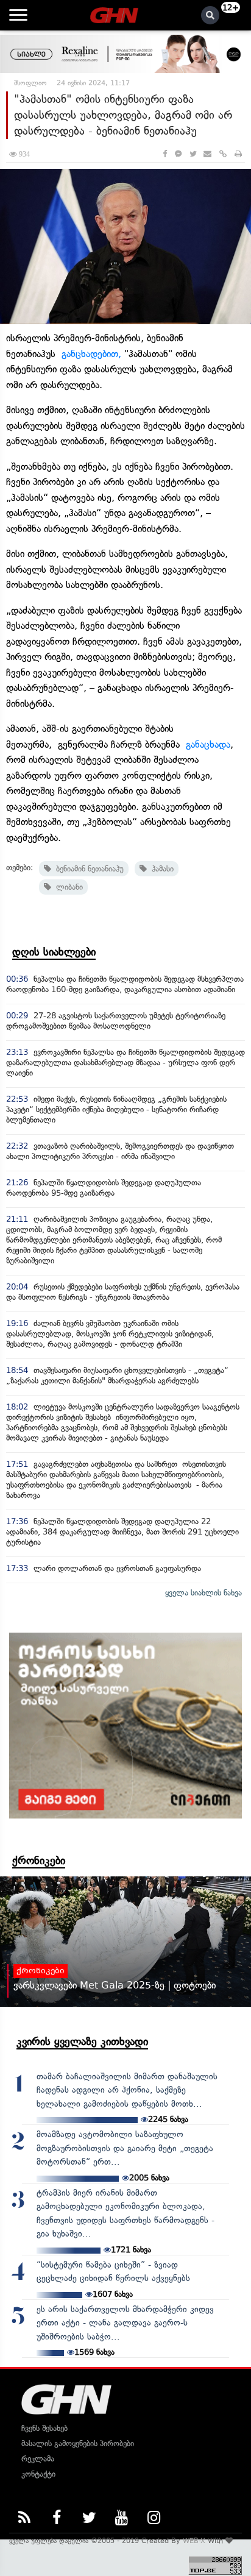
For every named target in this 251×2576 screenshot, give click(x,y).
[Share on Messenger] (178, 154)
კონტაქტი (38, 2474)
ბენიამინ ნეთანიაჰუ (87, 869)
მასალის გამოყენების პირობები (78, 2443)
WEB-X (194, 2541)
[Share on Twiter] (193, 154)
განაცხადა (208, 744)
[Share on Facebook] (165, 154)
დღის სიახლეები (54, 952)
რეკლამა (38, 2459)
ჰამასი (160, 869)
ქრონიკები (39, 1861)
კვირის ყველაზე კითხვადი (82, 2042)
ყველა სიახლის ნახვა (203, 1593)
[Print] (238, 154)
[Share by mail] (207, 154)
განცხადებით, (93, 354)
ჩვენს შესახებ (44, 2428)
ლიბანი (67, 887)
